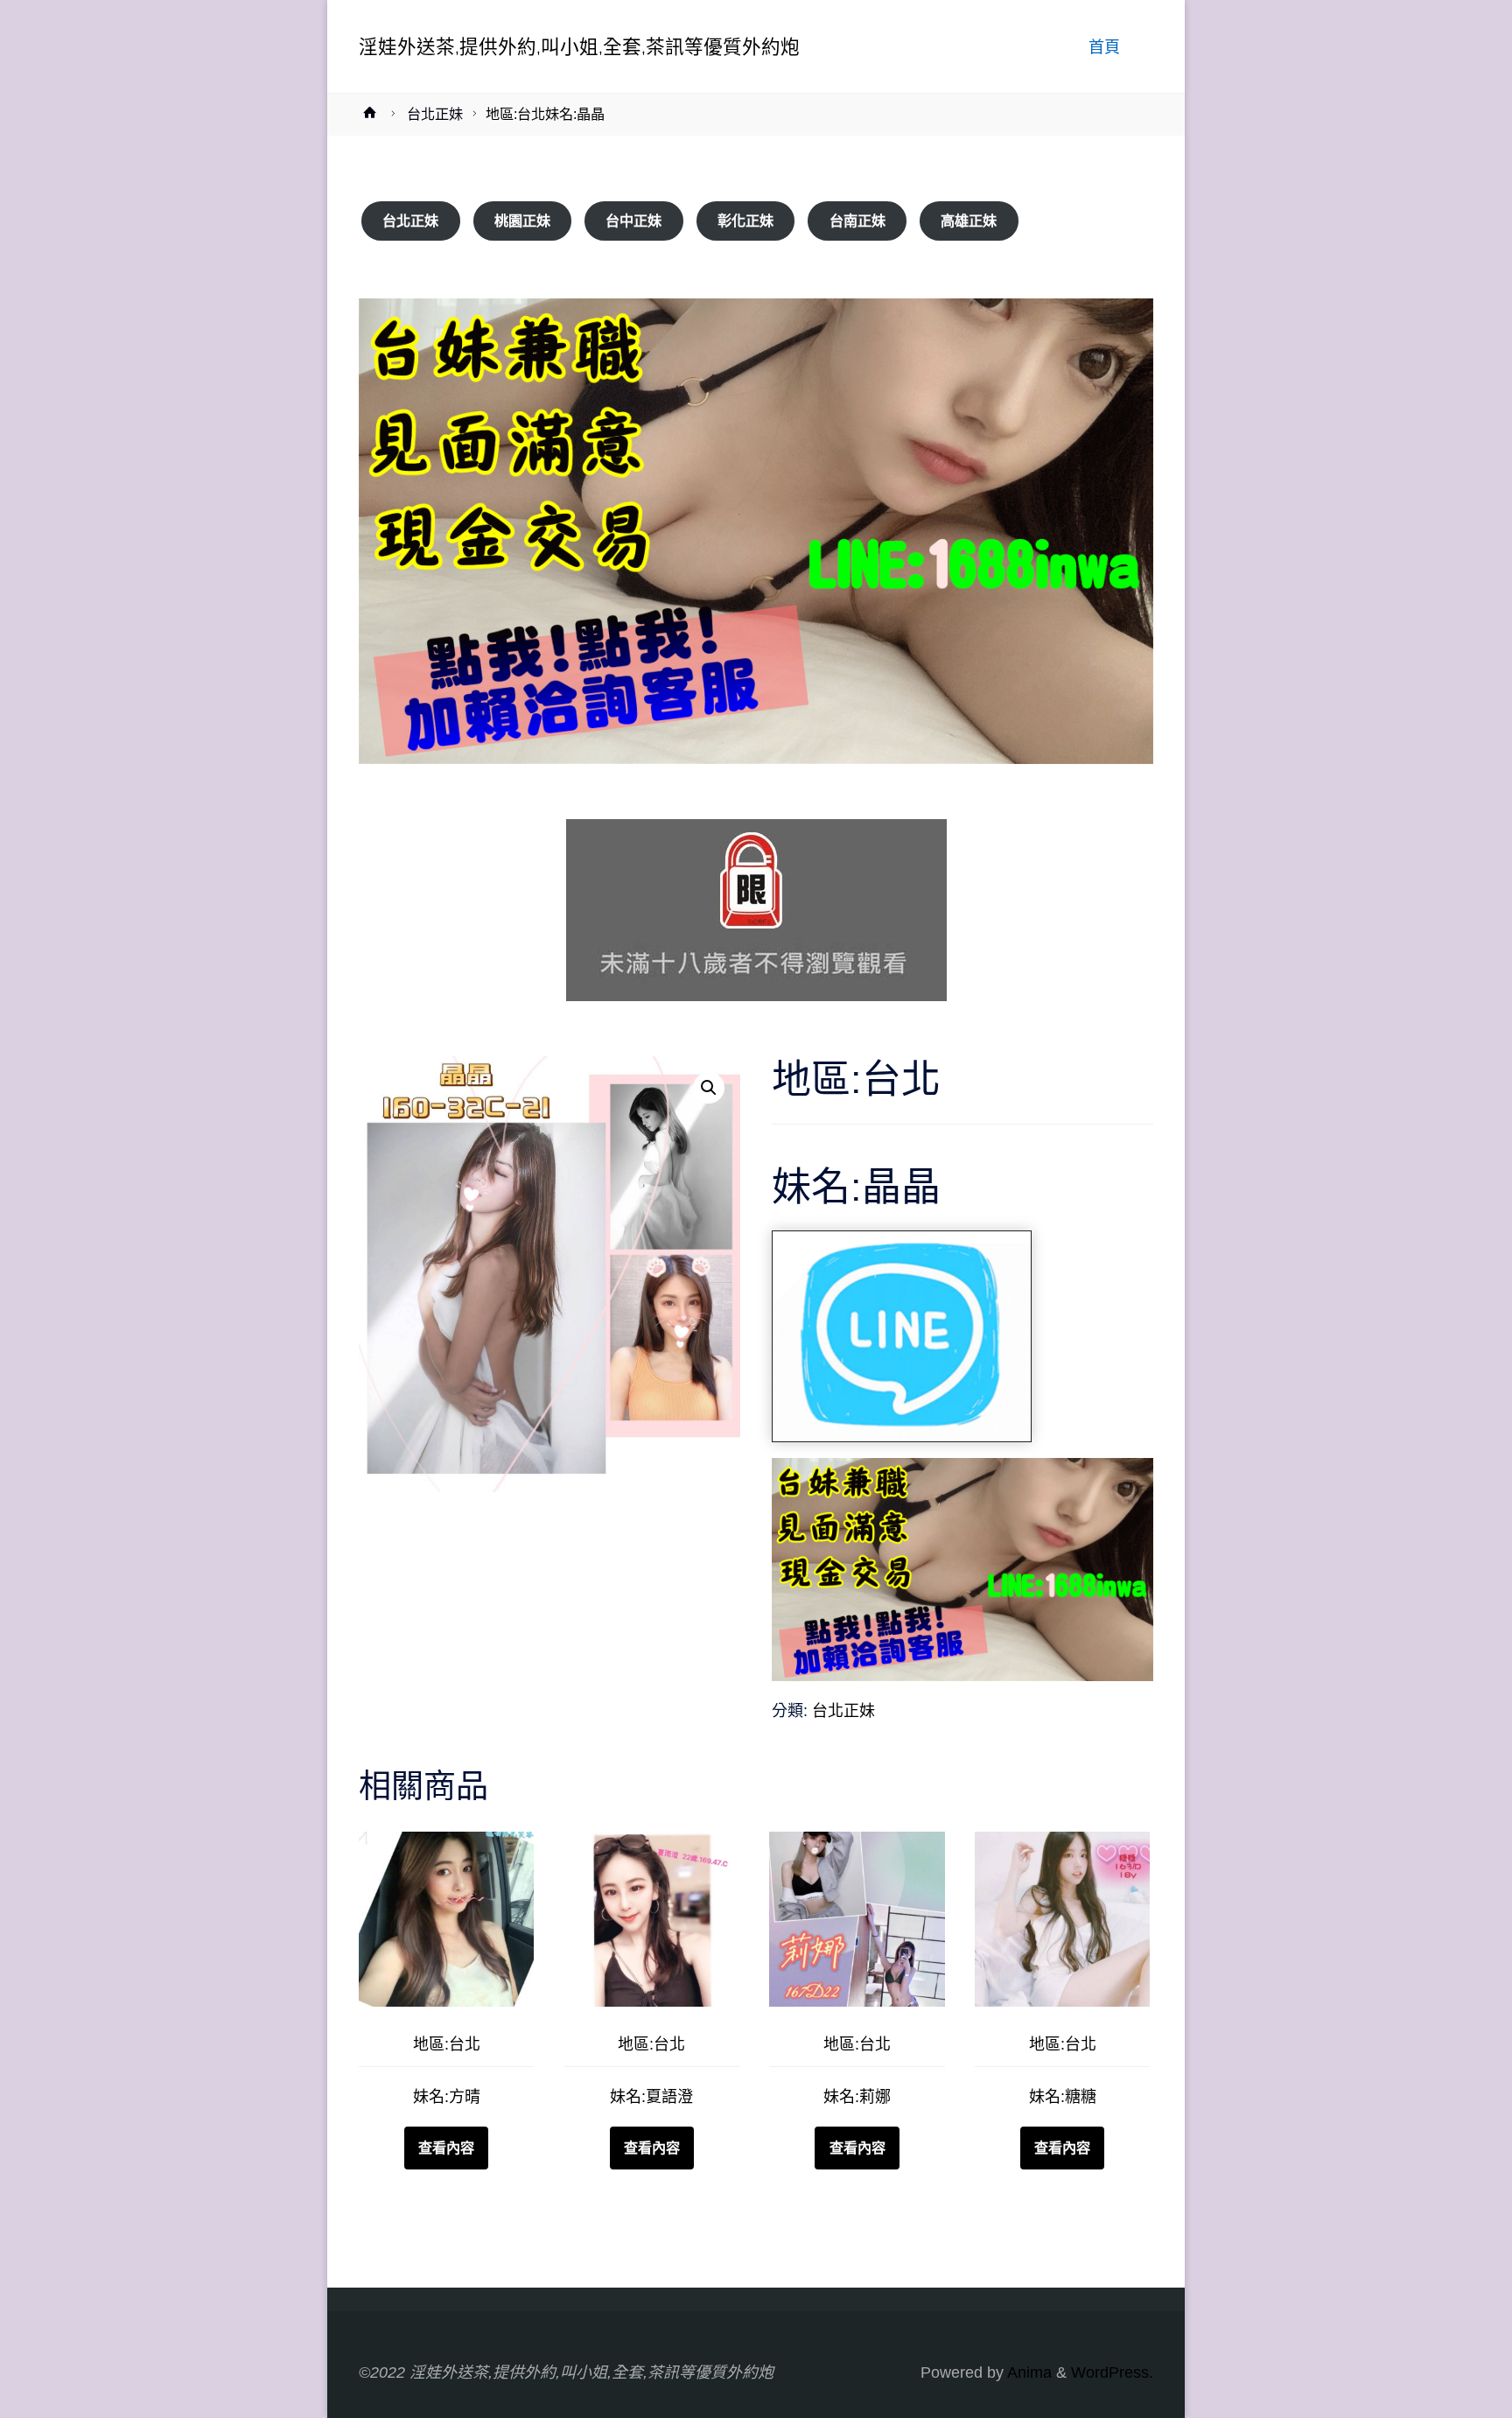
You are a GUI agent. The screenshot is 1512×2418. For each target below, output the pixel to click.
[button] (709, 1088)
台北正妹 (435, 114)
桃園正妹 (522, 221)
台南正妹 (857, 221)
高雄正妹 (969, 221)
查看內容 (446, 2148)
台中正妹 (633, 221)
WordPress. (1112, 2372)
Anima (1028, 2372)
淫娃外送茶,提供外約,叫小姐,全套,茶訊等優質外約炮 (579, 46)
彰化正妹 (745, 221)
